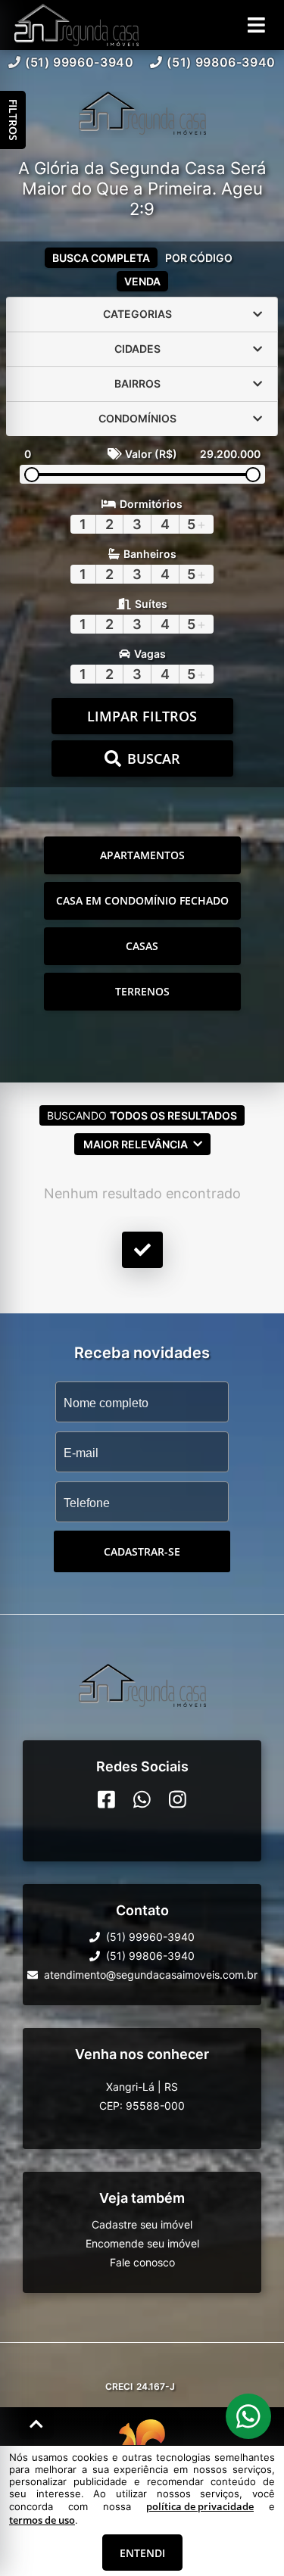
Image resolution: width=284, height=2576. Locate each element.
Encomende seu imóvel (142, 2243)
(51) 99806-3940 (221, 62)
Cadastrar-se (142, 1551)
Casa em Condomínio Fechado (142, 900)
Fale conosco (142, 2262)
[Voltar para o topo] (36, 2424)
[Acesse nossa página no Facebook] (106, 1799)
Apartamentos (142, 855)
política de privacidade (200, 2506)
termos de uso (42, 2520)
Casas (142, 946)
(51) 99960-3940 (80, 62)
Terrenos (142, 991)
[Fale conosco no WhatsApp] (142, 1799)
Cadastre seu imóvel (142, 2224)
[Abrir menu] (256, 25)
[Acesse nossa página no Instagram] (178, 1799)
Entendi (142, 2553)
